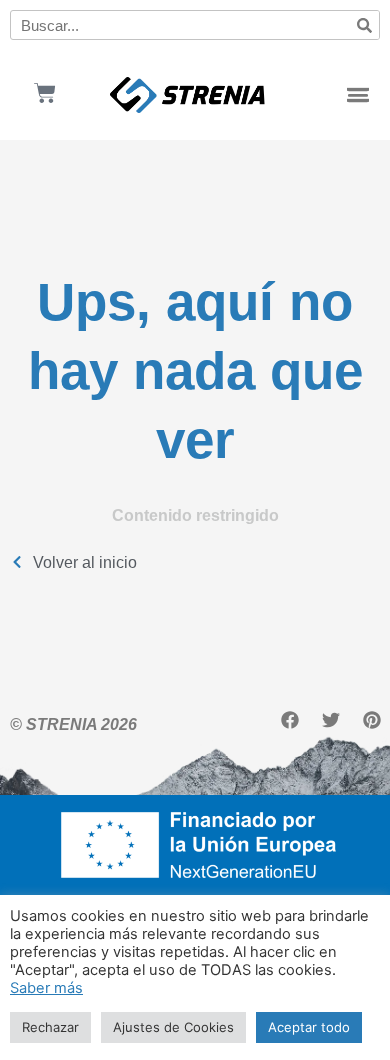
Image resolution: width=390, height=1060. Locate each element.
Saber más (46, 988)
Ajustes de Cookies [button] (173, 1027)
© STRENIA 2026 (73, 724)
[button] (358, 95)
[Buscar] (364, 25)
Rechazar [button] (50, 1027)
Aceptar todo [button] (309, 1027)
